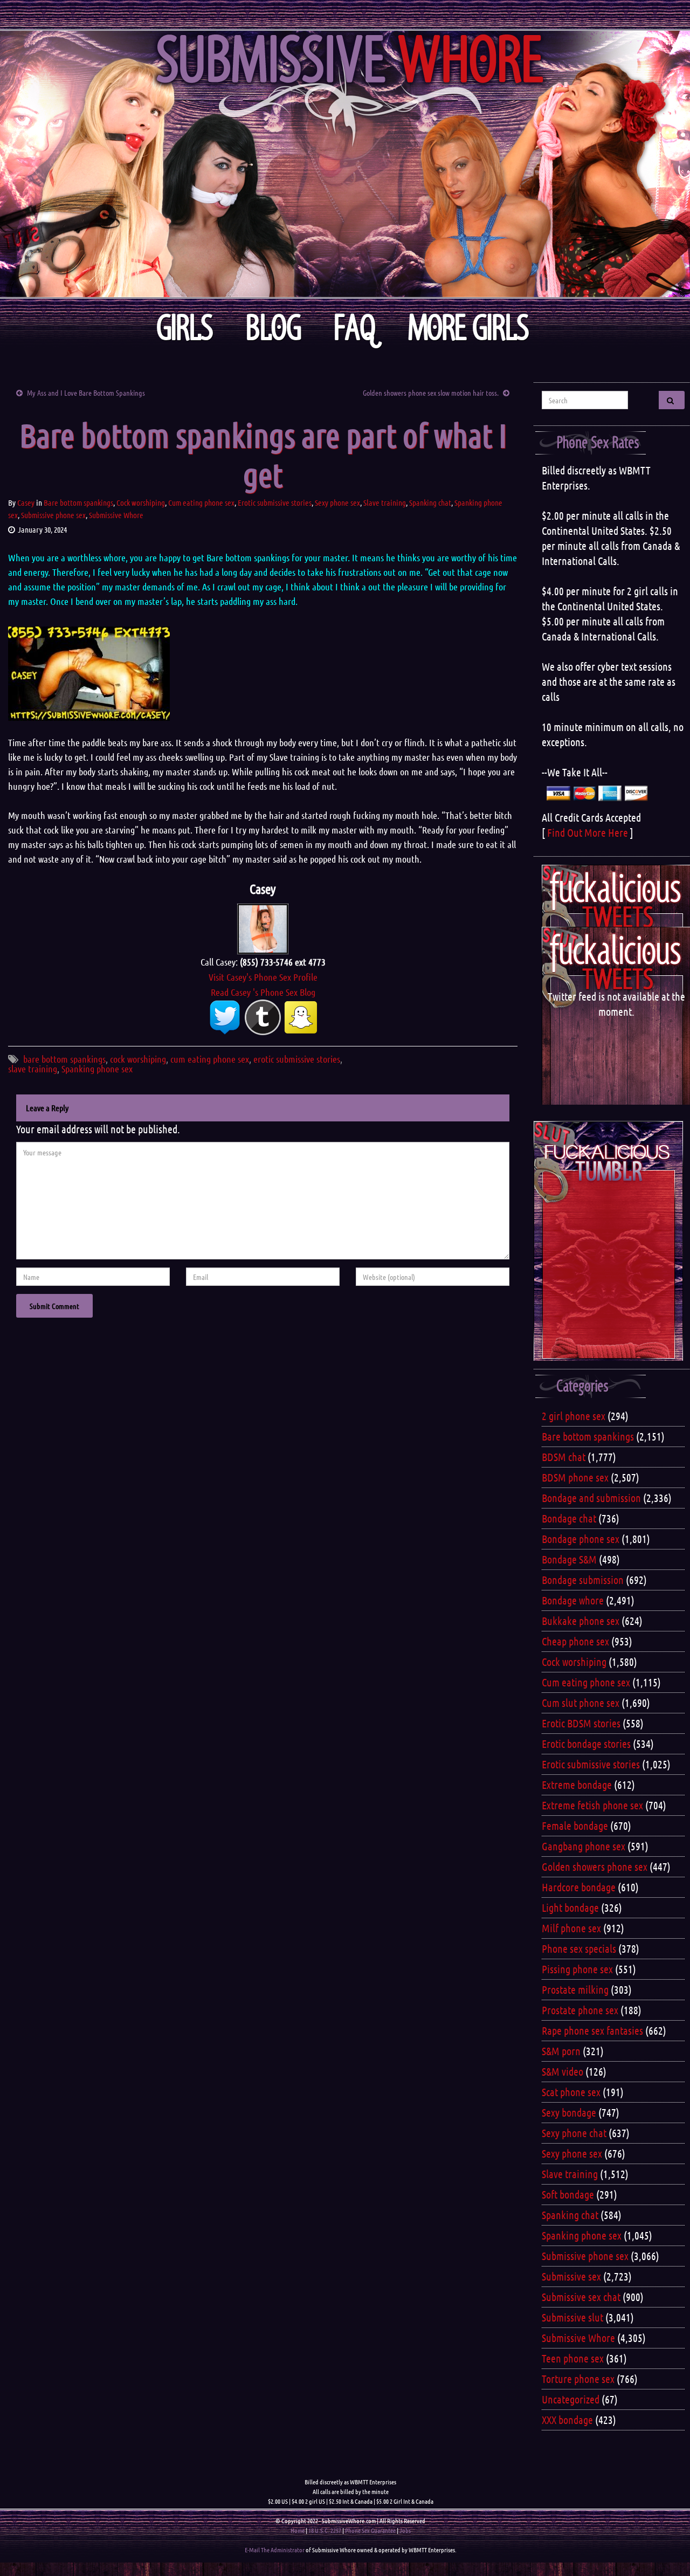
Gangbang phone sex (584, 1846)
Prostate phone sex (580, 2010)
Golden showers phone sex (595, 1866)
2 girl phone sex (574, 1416)
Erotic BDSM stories (581, 1723)
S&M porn (561, 2051)
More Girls (469, 328)
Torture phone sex (578, 2379)
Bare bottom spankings (78, 502)
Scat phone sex (571, 2092)
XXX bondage (567, 2420)
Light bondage (570, 1907)
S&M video (563, 2071)
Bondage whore (573, 1600)
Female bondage (575, 1826)
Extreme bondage (577, 1785)
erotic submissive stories (297, 1059)
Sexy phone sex (337, 502)
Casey (26, 502)
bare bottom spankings (64, 1059)
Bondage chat (569, 1518)
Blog (274, 328)
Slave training (385, 502)
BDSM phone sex (575, 1477)
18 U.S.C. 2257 (325, 2530)
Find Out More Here (588, 832)
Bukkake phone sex (581, 1621)
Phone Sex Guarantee (370, 2530)
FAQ (355, 328)
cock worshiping (138, 1059)
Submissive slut (572, 2317)
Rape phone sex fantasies (592, 2030)
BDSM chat (564, 1457)
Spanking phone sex (97, 1069)
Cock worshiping (141, 502)
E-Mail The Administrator (275, 2550)
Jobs (405, 2530)
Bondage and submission (591, 1498)
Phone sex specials (579, 1948)
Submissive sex (571, 2276)
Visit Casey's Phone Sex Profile (263, 977)
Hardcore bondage (579, 1887)
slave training (33, 1069)
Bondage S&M (569, 1559)
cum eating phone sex (210, 1059)
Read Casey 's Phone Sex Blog (263, 992)
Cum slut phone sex (581, 1703)
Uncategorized (571, 2399)
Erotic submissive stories (275, 502)
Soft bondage (568, 2194)
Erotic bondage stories (586, 1744)
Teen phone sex (573, 2358)
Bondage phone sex (581, 1539)
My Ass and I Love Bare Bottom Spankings (86, 392)
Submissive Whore (116, 515)
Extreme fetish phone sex (592, 1805)
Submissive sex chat (581, 2297)
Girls (185, 328)
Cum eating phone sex (201, 502)
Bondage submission (583, 1580)
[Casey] (263, 927)
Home (298, 2530)
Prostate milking (575, 1989)
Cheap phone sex (575, 1641)
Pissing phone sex (577, 1969)
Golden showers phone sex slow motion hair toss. (431, 392)
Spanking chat (430, 502)
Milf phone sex (571, 1928)
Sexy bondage (569, 2112)
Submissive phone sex (53, 515)
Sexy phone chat (574, 2133)
